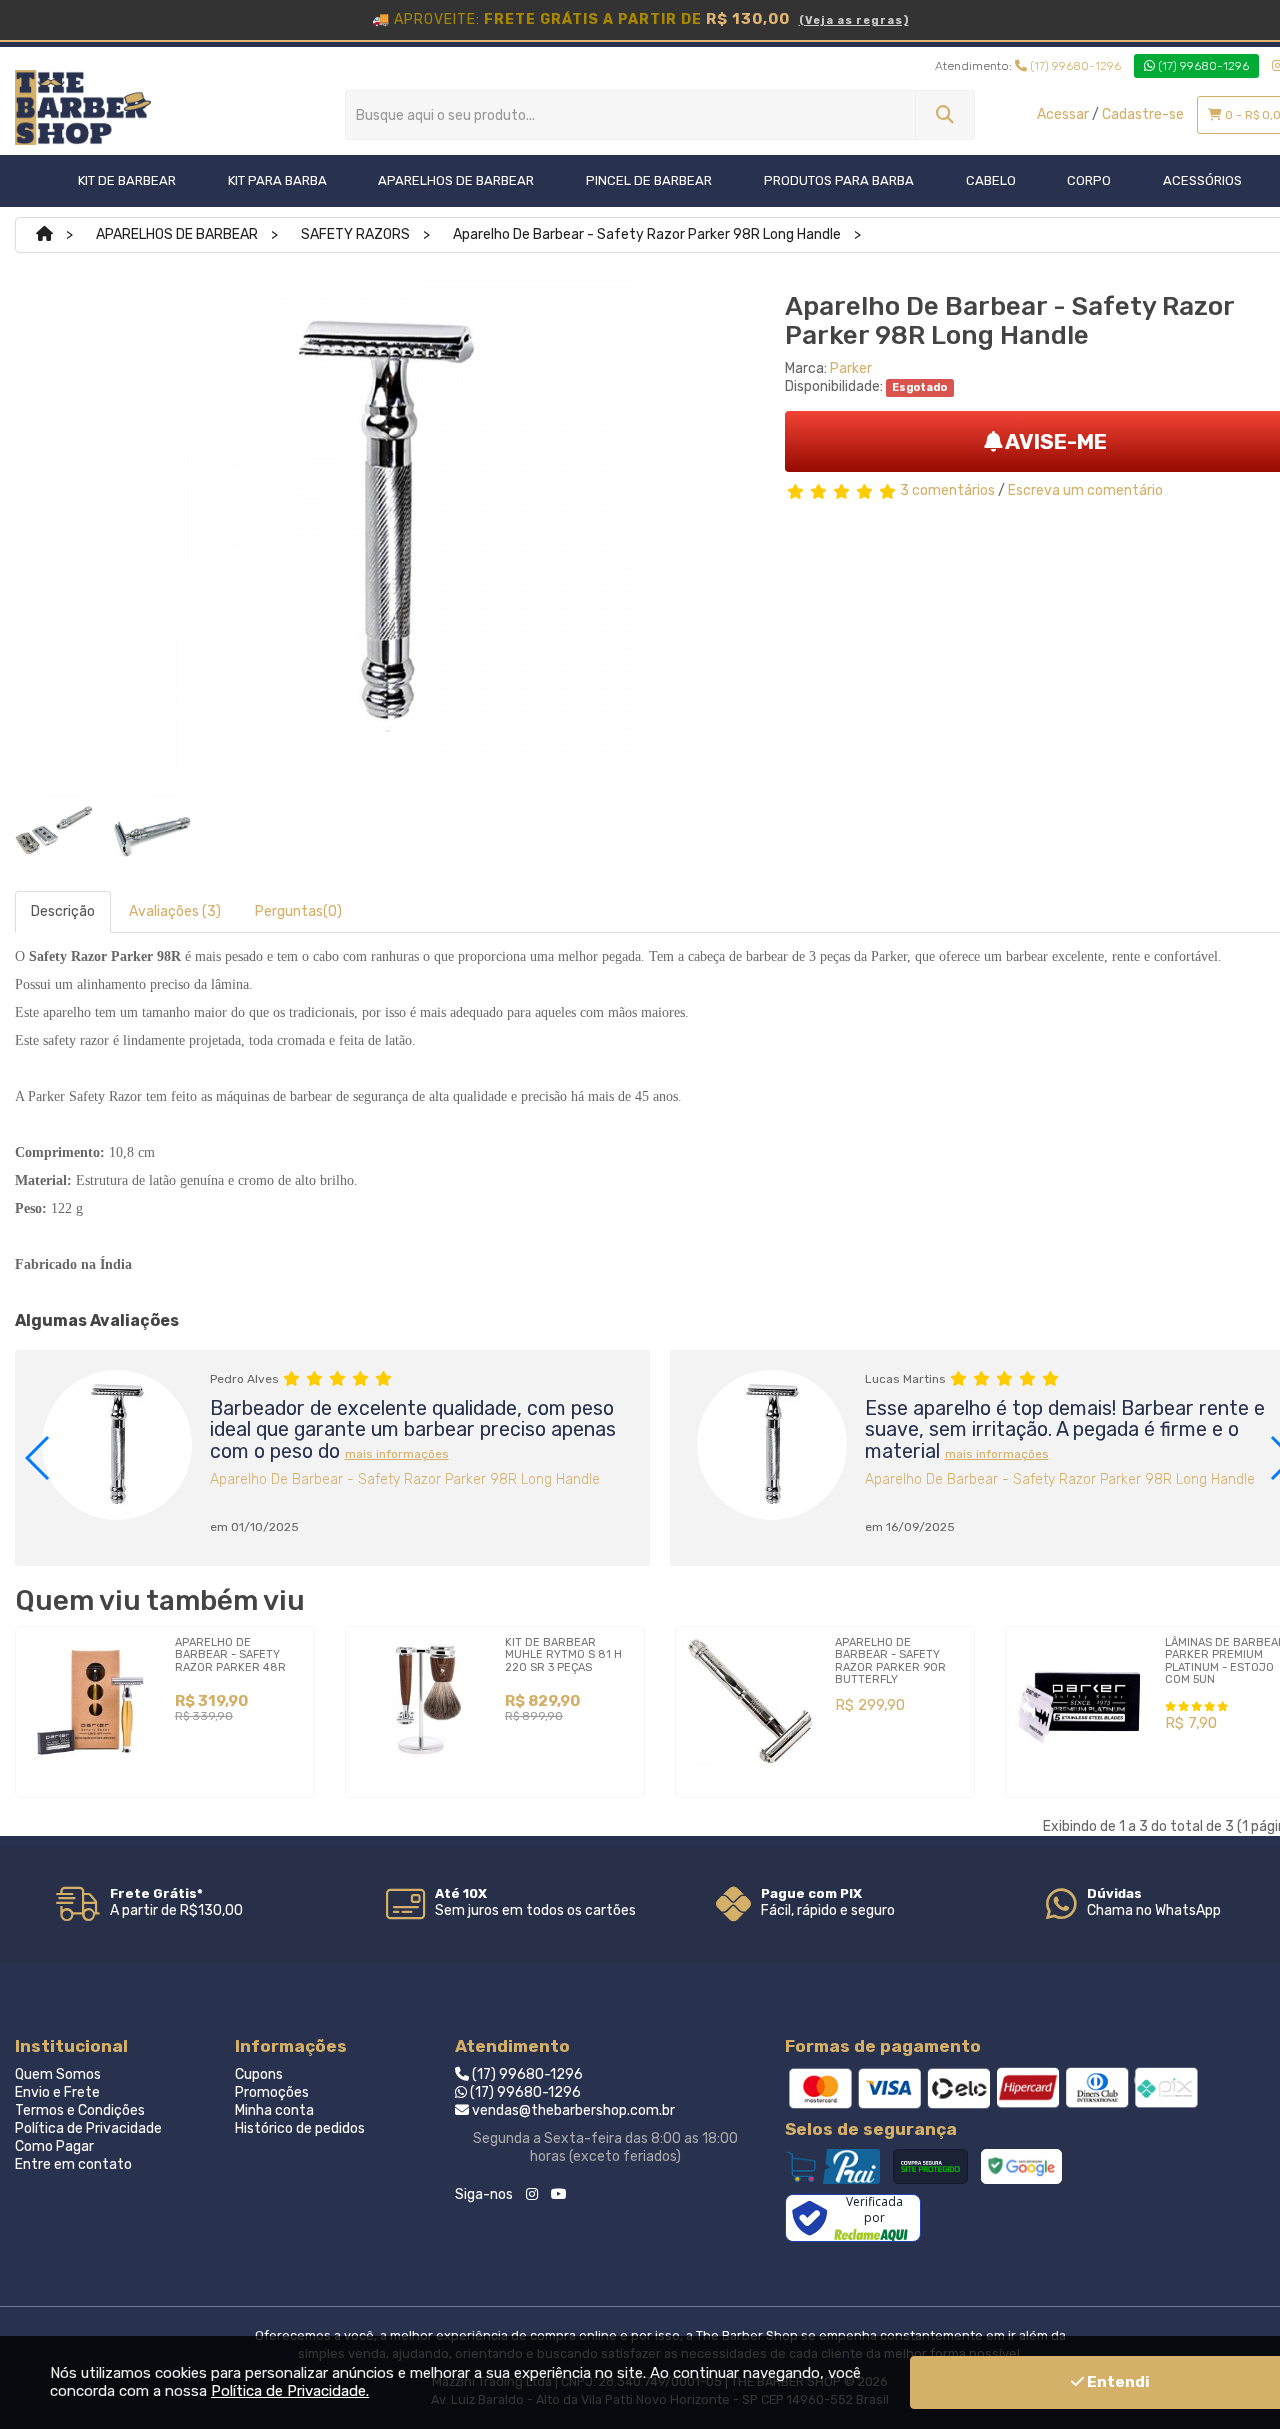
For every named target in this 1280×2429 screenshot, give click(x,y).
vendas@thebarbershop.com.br (572, 2110)
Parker (851, 368)
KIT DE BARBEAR (127, 180)
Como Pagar (54, 2146)
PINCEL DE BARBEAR (649, 180)
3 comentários (947, 490)
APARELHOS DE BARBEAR (456, 180)
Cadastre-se (1143, 114)
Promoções (272, 2092)
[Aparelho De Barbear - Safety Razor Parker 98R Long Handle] (54, 832)
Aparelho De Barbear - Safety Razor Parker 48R (230, 1654)
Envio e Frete (57, 2092)
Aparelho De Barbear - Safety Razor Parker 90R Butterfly (890, 1660)
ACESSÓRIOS (1202, 180)
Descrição (63, 911)
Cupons (259, 2074)
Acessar (1063, 114)
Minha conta (274, 2110)
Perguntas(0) (298, 911)
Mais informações (397, 1454)
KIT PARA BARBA (277, 180)
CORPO (1089, 180)
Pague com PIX (811, 1893)
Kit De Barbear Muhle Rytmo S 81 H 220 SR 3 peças (563, 1654)
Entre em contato (73, 2164)
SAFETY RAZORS (355, 234)
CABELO (991, 180)
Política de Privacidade (88, 2128)
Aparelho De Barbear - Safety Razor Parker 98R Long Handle (647, 234)
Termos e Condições (80, 2110)
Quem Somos (58, 2074)
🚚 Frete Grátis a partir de (640, 19)
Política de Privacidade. (290, 2391)
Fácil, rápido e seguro (828, 1910)
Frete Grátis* (156, 1893)
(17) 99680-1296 (1074, 66)
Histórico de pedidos (300, 2128)
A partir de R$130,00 (176, 1910)
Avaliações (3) (175, 911)
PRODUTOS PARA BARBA (839, 180)
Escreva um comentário (1085, 490)
